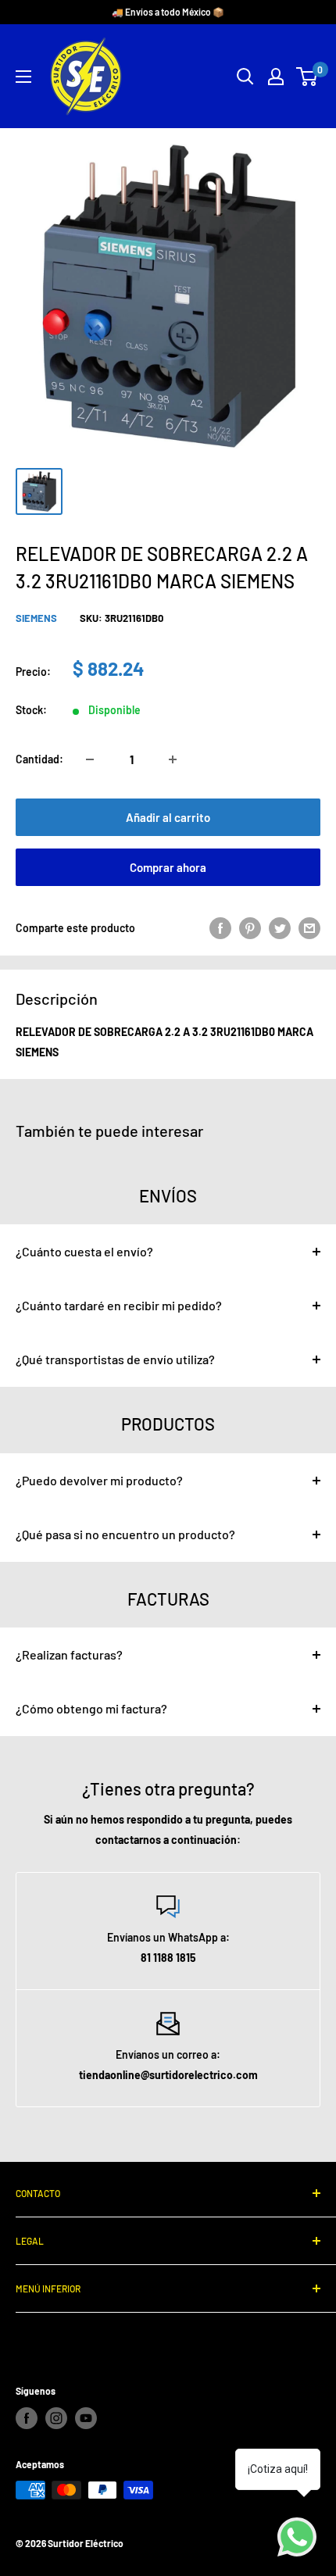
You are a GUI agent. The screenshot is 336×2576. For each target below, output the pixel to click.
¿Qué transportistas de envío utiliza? (115, 1359)
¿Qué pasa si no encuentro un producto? (125, 1534)
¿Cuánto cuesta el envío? (84, 1251)
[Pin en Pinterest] (250, 928)
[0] (307, 77)
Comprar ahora (168, 867)
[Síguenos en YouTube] (86, 2418)
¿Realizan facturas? (69, 1654)
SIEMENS (36, 618)
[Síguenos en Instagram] (56, 2418)
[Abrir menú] (23, 77)
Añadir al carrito (168, 817)
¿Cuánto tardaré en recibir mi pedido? (119, 1305)
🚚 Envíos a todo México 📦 (168, 12)
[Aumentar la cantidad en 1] (173, 759)
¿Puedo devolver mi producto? (99, 1480)
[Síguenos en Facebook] (27, 2418)
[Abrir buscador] (245, 77)
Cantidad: (39, 759)
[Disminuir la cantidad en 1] (90, 759)
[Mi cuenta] (276, 77)
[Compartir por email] (309, 928)
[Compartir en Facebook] (220, 928)
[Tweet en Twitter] (280, 928)
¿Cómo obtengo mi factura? (91, 1708)
